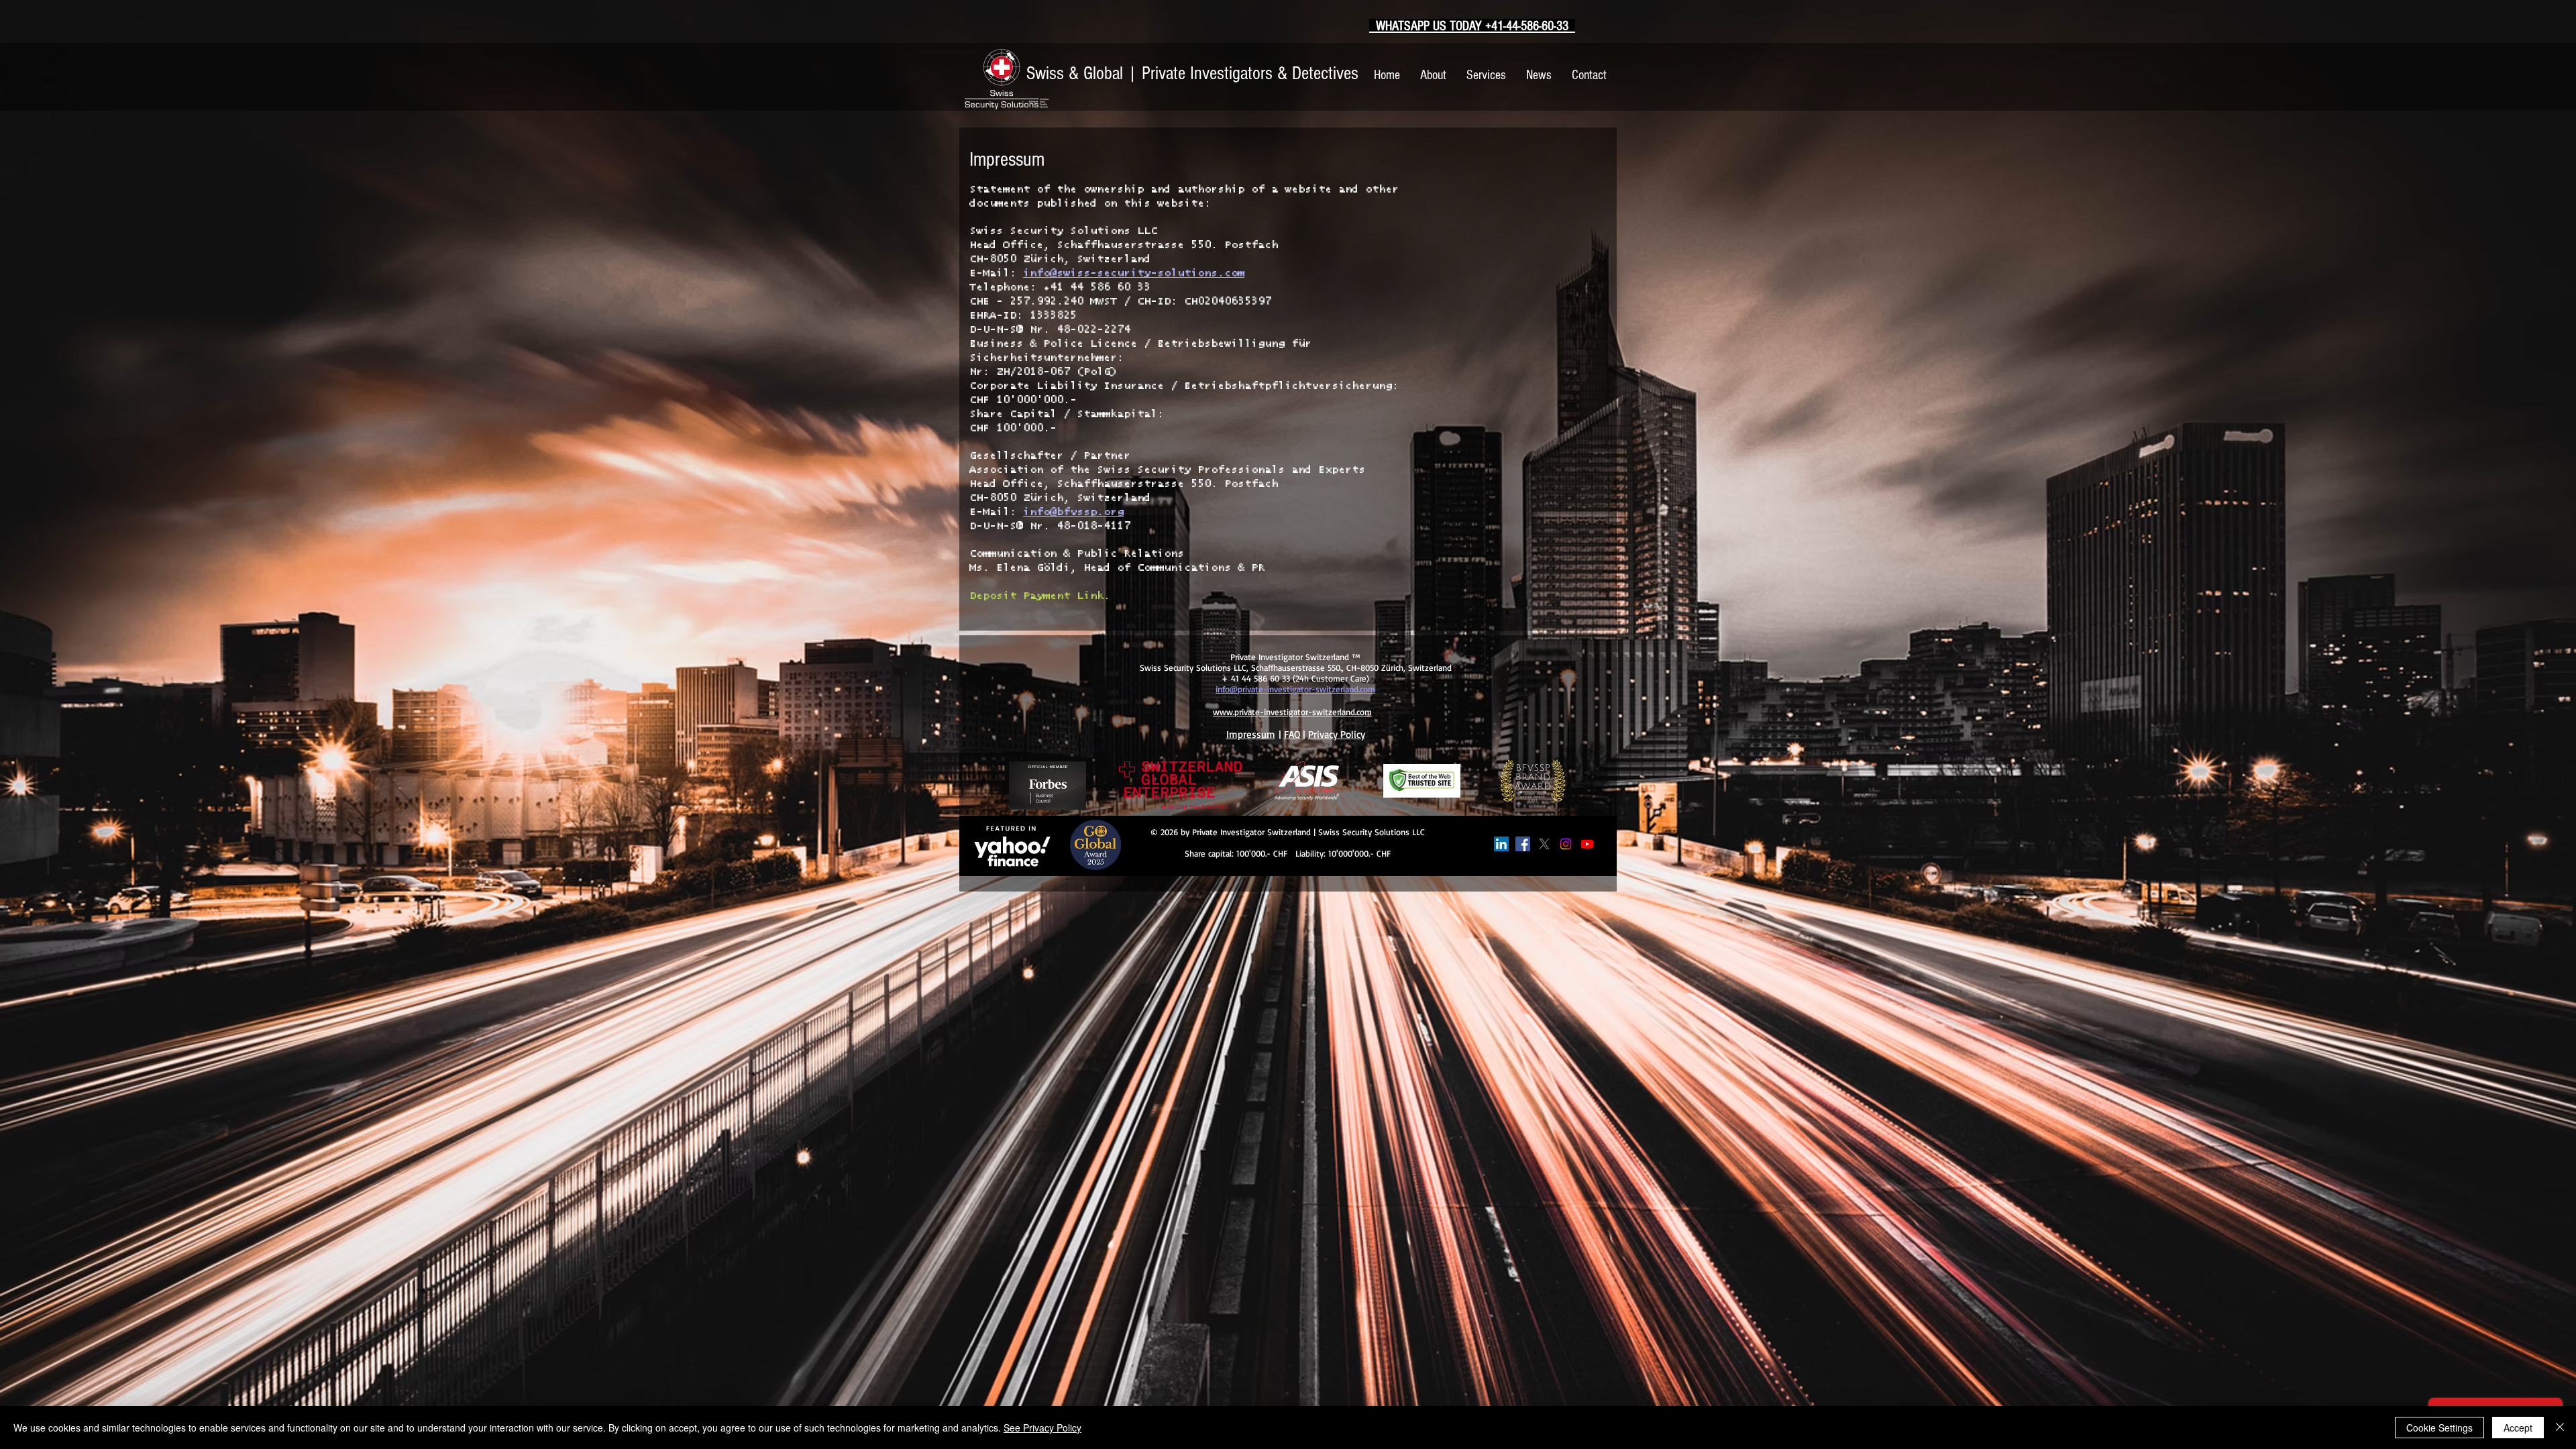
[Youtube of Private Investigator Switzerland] (1587, 844)
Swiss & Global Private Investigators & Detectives (1192, 73)
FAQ (1292, 734)
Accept (2518, 1428)
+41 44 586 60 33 (1097, 287)
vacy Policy (1342, 734)
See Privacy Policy (1042, 1428)
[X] (1544, 844)
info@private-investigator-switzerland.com (1295, 689)
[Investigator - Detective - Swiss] (1501, 844)
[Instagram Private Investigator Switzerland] (1566, 844)
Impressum (1251, 734)
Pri (1314, 734)
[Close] (2560, 1428)
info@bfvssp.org (1073, 512)
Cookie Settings (2439, 1428)
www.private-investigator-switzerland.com (1292, 712)
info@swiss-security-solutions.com (1134, 273)
